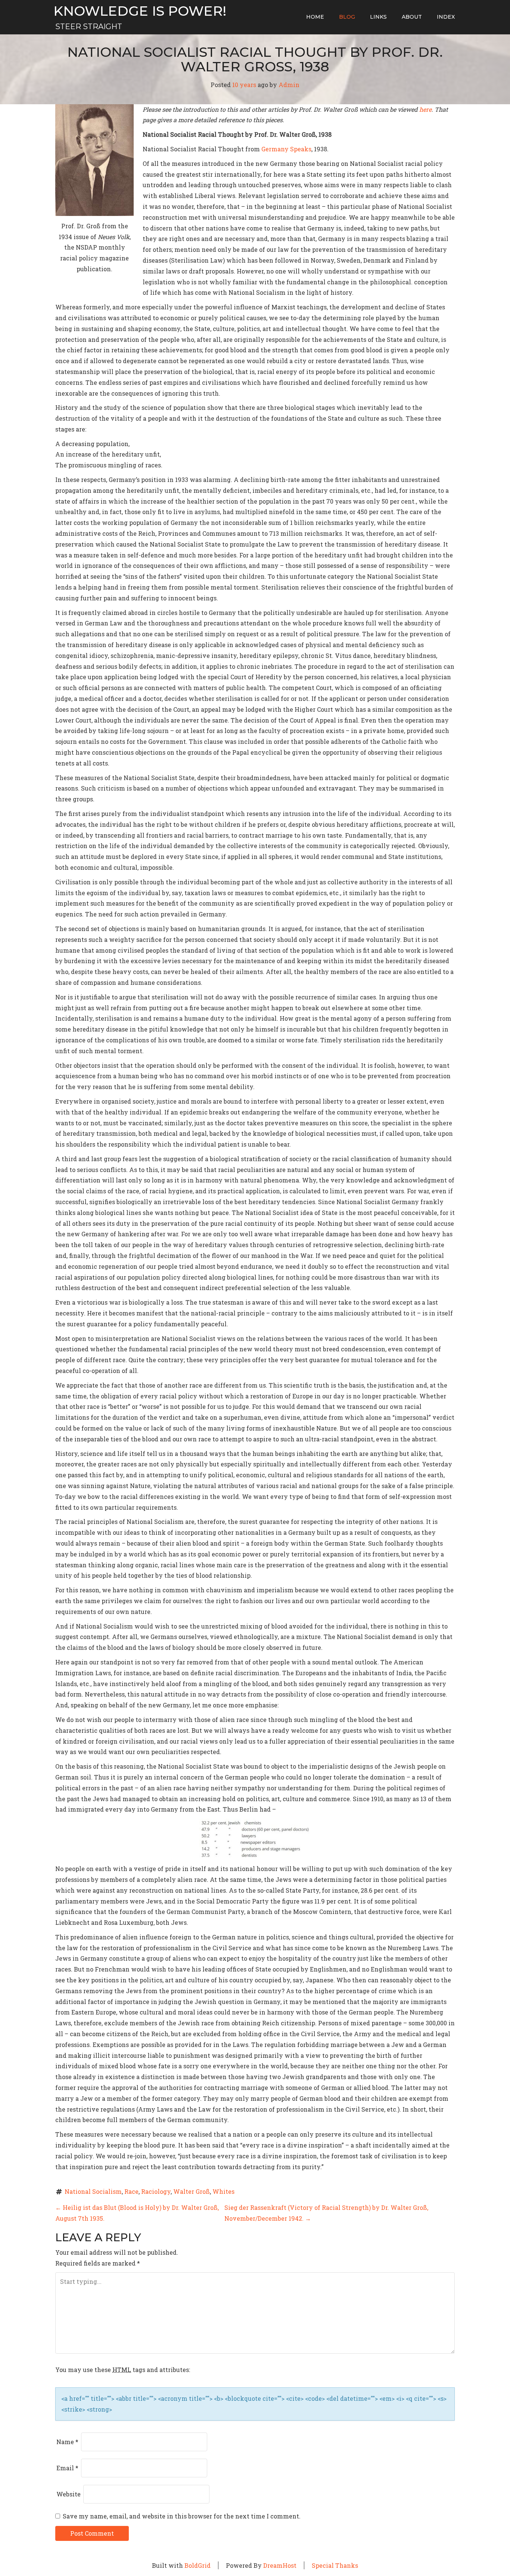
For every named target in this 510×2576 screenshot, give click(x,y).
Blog (347, 17)
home (315, 17)
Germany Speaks (286, 149)
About (412, 17)
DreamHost (280, 2565)
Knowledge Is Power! (140, 11)
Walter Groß (192, 2191)
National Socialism (93, 2191)
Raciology (156, 2191)
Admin (289, 85)
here (425, 109)
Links (378, 17)
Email (67, 2468)
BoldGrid (198, 2565)
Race (131, 2191)
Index (446, 17)
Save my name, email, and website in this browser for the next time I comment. (182, 2516)
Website (69, 2494)
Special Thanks (335, 2565)
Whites (223, 2191)
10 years (244, 85)
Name (67, 2442)
